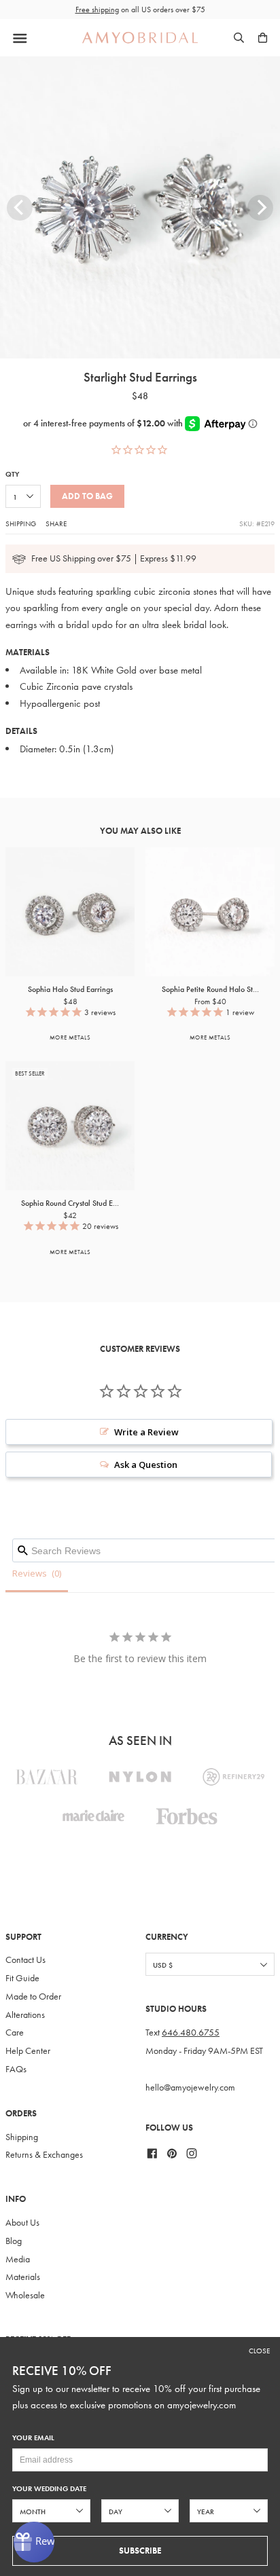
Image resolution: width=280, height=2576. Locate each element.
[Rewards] (34, 2542)
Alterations (25, 2015)
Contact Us (25, 1960)
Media (18, 2259)
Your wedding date (49, 2489)
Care (15, 2032)
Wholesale (25, 2295)
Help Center (28, 2051)
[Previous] (20, 208)
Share (56, 523)
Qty (12, 474)
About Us (22, 2223)
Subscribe (140, 2551)
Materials (23, 2277)
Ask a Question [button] (146, 1465)
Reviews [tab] (30, 1573)
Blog (14, 2241)
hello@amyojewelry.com (190, 2087)
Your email (33, 2438)
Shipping (21, 523)
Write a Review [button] (146, 1432)
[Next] (260, 208)
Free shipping (97, 10)
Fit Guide (22, 1978)
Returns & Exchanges (44, 2155)
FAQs (16, 2069)
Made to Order (33, 1997)
